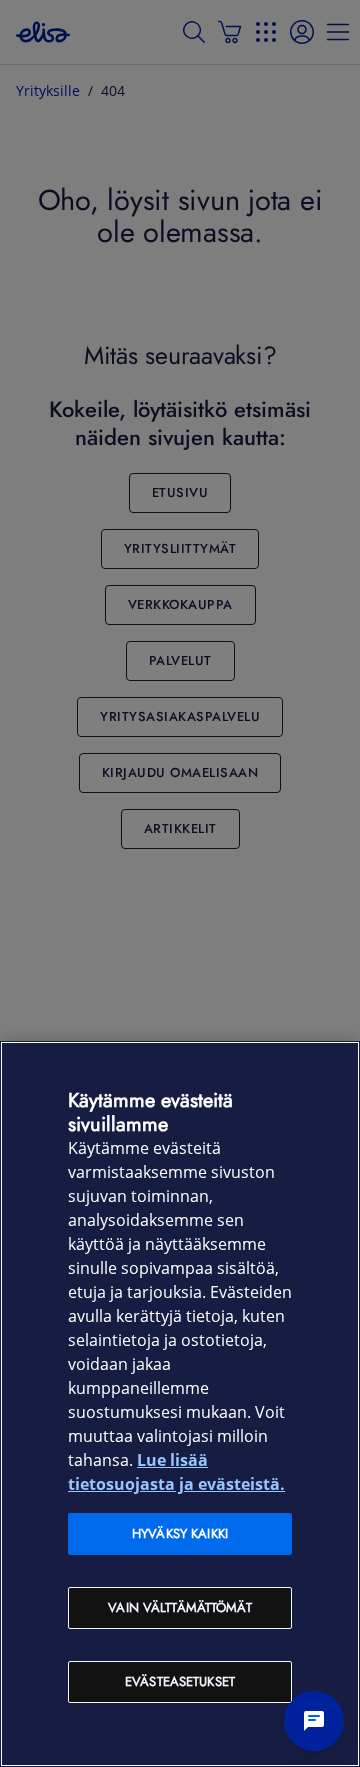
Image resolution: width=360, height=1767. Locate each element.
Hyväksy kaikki (180, 1533)
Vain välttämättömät (179, 1607)
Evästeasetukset (180, 1681)
